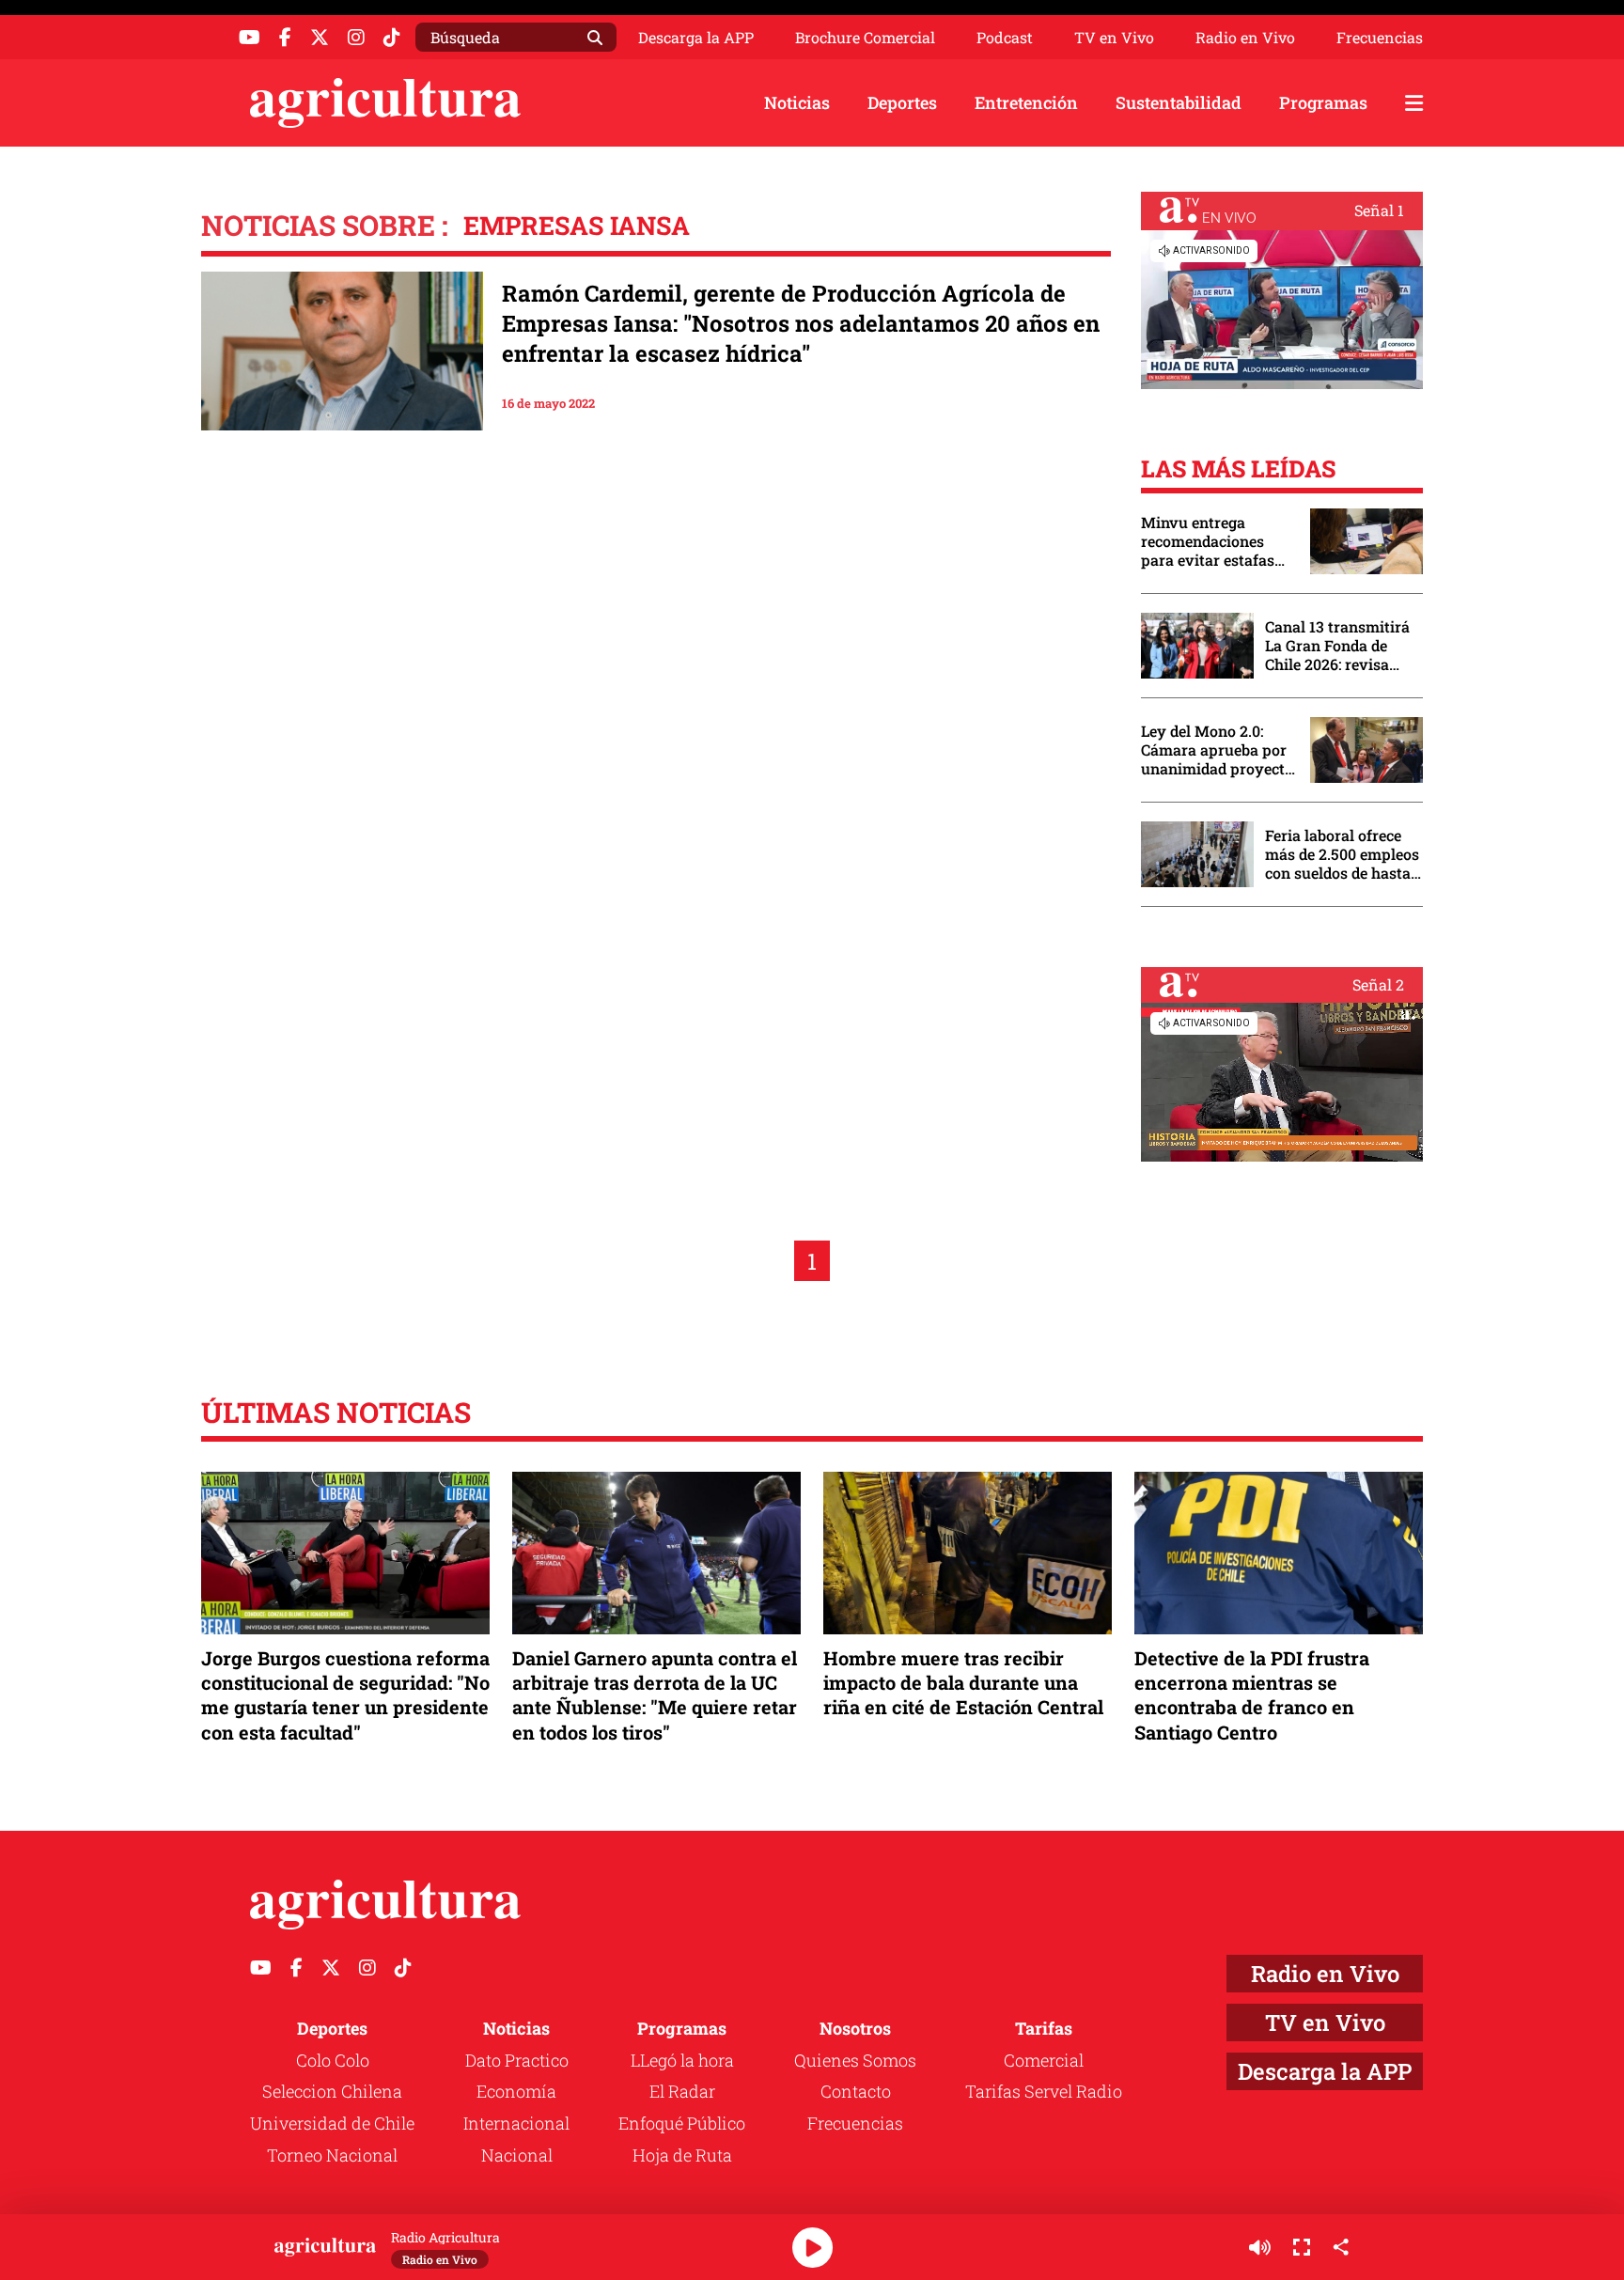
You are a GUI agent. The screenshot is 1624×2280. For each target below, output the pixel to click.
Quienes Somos (855, 2060)
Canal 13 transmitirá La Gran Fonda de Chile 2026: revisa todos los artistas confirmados (1337, 646)
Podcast (1005, 38)
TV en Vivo (1114, 38)
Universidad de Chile (332, 2123)
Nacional (517, 2155)
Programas (1323, 102)
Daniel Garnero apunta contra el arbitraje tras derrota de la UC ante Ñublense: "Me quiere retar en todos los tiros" (655, 1695)
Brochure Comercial (865, 38)
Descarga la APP (696, 37)
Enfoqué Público (682, 2123)
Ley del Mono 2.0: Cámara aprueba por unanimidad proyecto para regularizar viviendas (1217, 750)
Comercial (1044, 2060)
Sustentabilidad (1179, 102)
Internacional (516, 2123)
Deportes (902, 102)
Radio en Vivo (1245, 38)
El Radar (682, 2091)
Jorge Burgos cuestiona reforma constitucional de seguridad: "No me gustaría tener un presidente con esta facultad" (345, 1695)
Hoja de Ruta (682, 2155)
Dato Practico (517, 2060)
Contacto (856, 2091)
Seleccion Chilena (332, 2091)
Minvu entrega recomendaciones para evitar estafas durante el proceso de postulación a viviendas (1216, 541)
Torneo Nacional (332, 2155)
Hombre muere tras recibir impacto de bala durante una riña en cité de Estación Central (963, 1682)
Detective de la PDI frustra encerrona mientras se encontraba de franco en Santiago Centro (1252, 1695)
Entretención (1026, 102)
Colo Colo (333, 2060)
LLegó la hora (682, 2060)
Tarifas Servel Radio (1044, 2091)
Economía (516, 2091)
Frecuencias (1380, 38)
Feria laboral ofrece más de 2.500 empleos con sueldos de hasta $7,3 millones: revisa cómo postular (1342, 854)
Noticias (797, 102)
